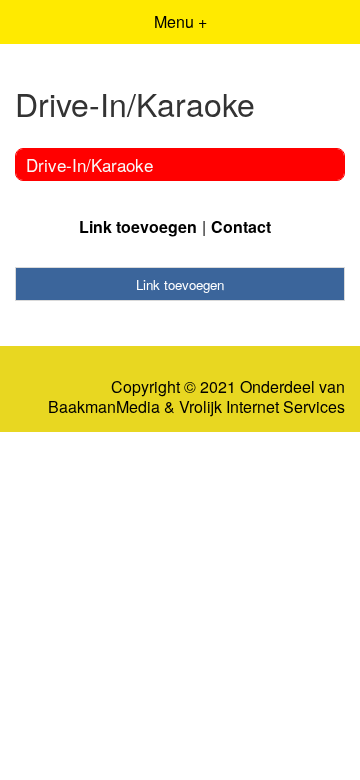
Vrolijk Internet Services (262, 407)
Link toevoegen (138, 226)
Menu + (180, 21)
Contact (241, 226)
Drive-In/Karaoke (89, 164)
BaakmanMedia (104, 407)
